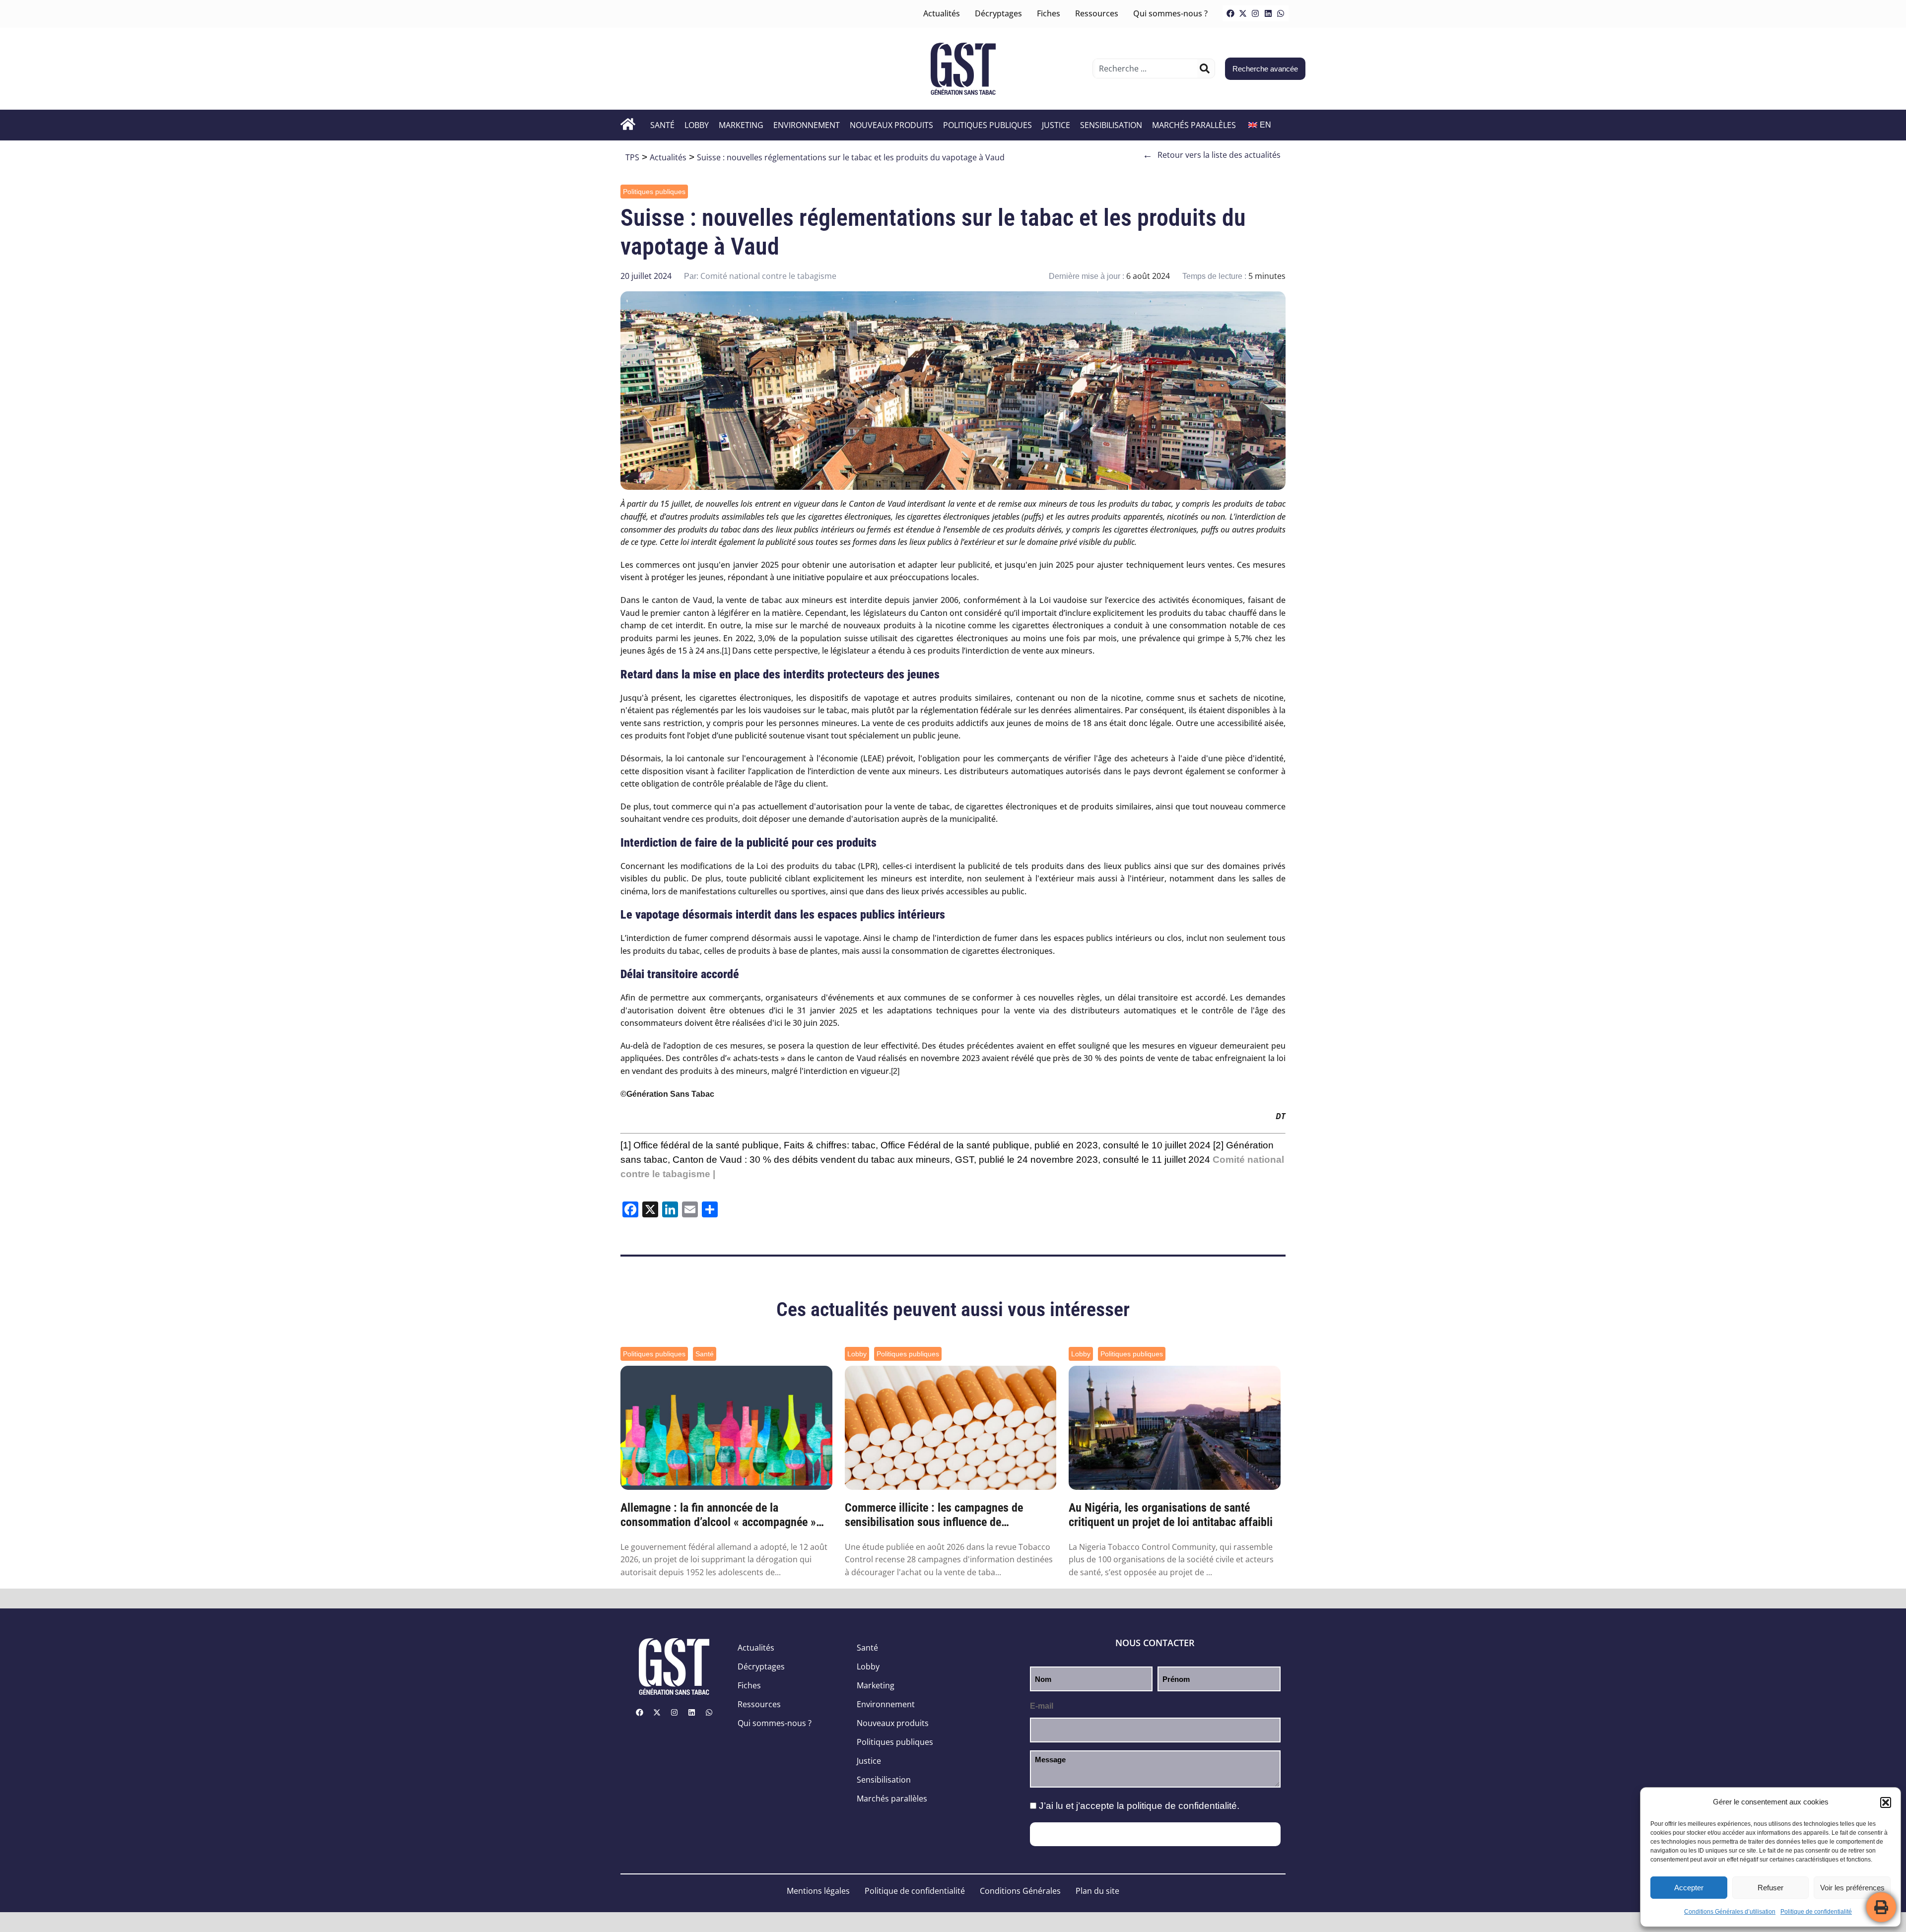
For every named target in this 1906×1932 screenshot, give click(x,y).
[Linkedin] (1268, 13)
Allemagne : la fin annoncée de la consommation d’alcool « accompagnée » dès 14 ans (718, 1515)
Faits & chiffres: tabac (830, 1145)
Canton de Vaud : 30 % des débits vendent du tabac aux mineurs (811, 1160)
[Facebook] (1230, 13)
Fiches (1049, 13)
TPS (632, 157)
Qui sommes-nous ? (1170, 13)
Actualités (942, 13)
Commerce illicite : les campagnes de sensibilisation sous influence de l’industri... (934, 1515)
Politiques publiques (987, 125)
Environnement (807, 125)
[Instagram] (1255, 13)
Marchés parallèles (1194, 125)
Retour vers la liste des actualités (1212, 155)
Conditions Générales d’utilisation (1730, 1912)
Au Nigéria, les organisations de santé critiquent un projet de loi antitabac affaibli (1171, 1515)
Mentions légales (818, 1891)
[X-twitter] (1243, 13)
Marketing (741, 125)
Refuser (1770, 1888)
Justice (1056, 125)
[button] (1886, 1802)
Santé (662, 125)
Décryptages (998, 13)
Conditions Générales (1020, 1891)
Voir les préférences (1852, 1888)
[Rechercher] (1205, 68)
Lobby (697, 125)
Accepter (1689, 1888)
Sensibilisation (1111, 125)
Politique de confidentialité (1816, 1912)
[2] (895, 1071)
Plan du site (1097, 1891)
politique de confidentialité (1182, 1806)
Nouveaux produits (891, 125)
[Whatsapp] (1281, 13)
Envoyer (1155, 1834)
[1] (726, 651)
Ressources (1097, 13)
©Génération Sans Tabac (667, 1094)
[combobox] (1146, 68)
